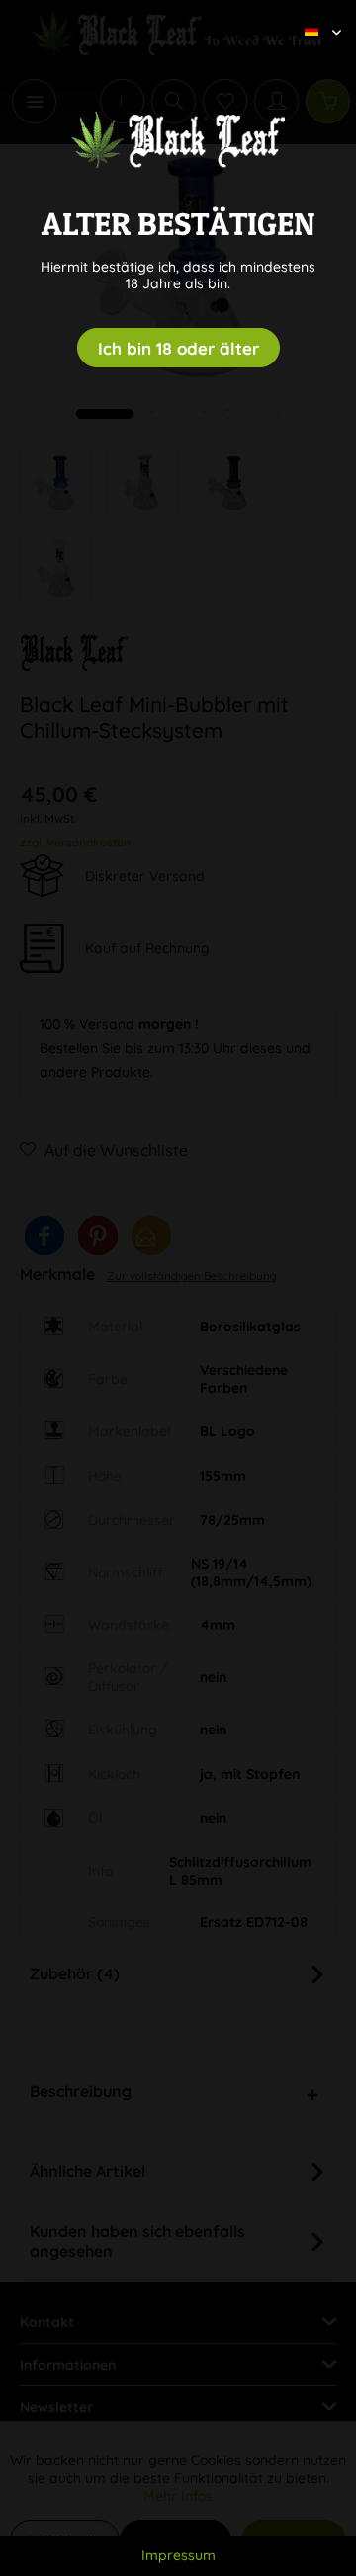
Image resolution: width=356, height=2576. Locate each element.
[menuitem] (315, 15)
